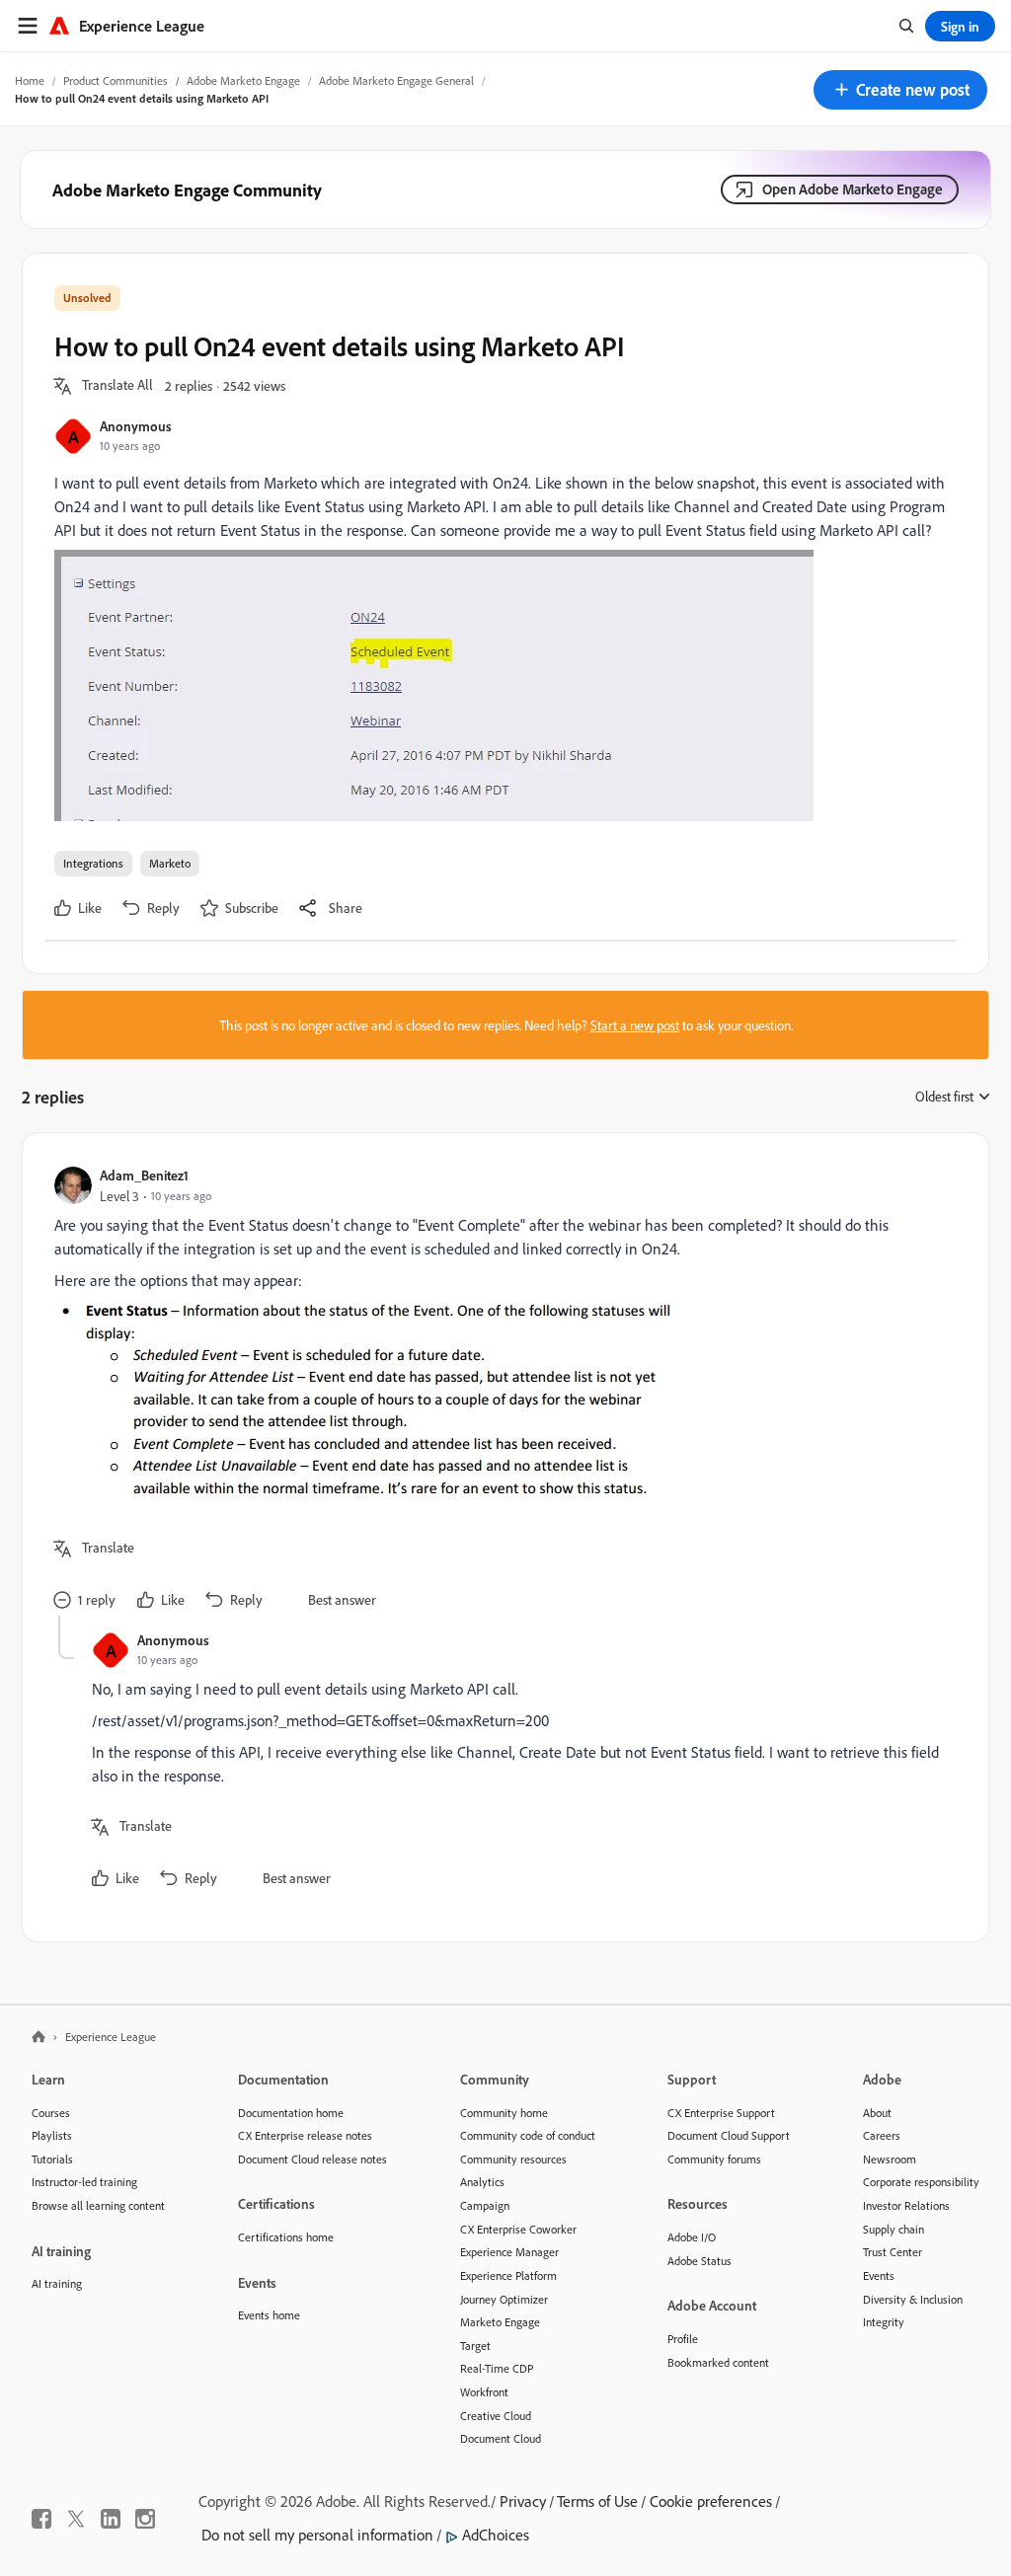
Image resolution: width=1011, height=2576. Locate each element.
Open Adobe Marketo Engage (853, 189)
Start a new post (635, 1025)
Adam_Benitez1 (144, 1175)
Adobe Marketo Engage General (396, 80)
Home (30, 80)
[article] (501, 1390)
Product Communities (116, 80)
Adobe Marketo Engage (243, 80)
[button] (900, 90)
